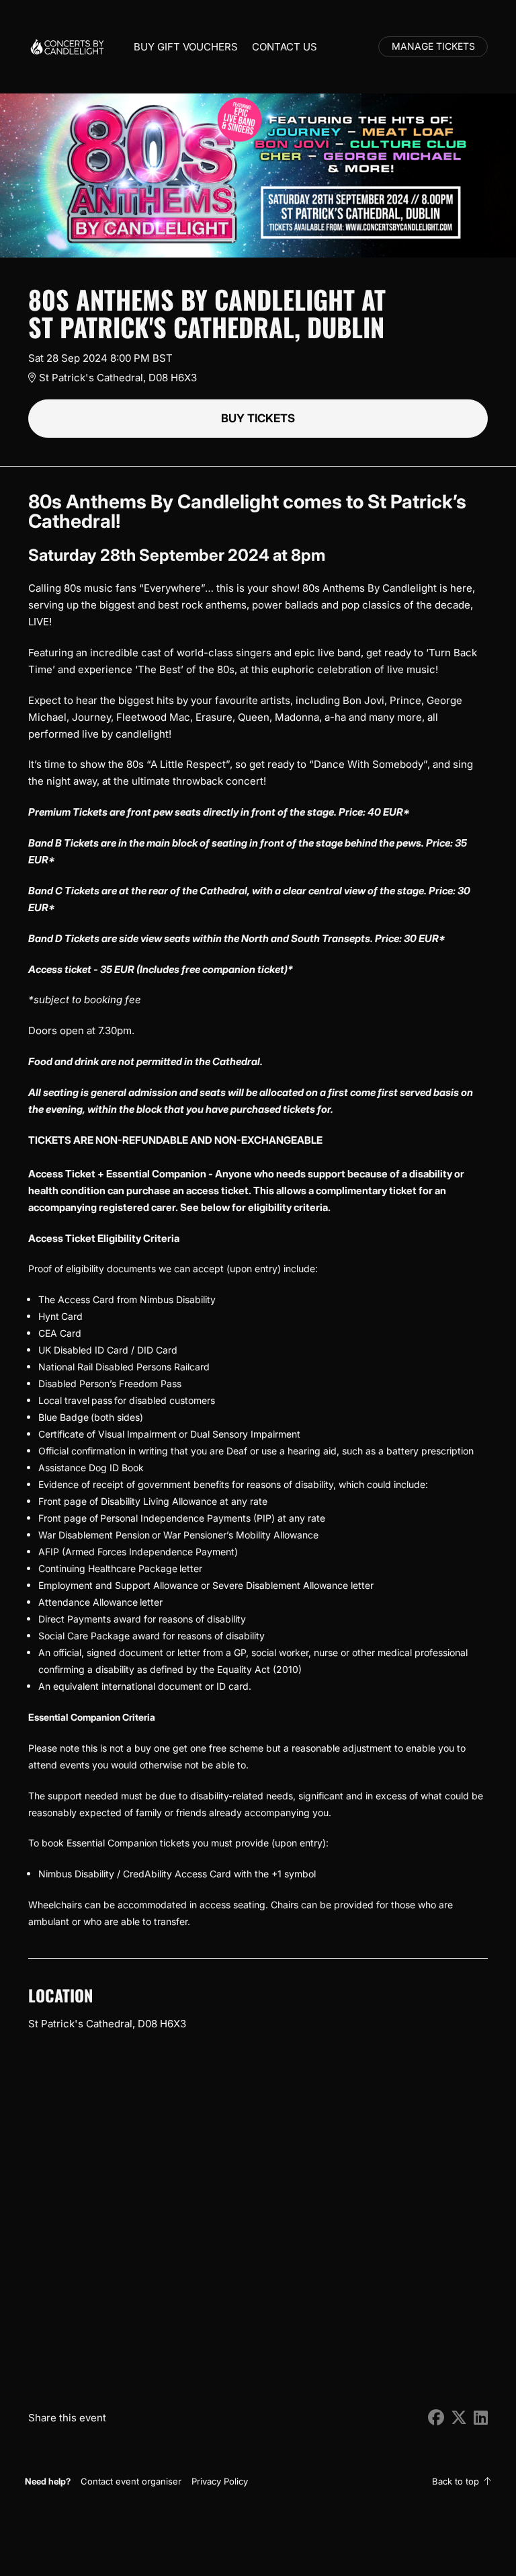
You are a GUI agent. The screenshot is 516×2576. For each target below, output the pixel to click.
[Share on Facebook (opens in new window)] (436, 2418)
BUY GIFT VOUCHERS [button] (186, 47)
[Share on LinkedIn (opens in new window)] (481, 2418)
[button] (131, 2481)
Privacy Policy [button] (220, 2481)
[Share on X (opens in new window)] (459, 2418)
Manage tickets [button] (433, 46)
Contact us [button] (285, 47)
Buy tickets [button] (258, 418)
